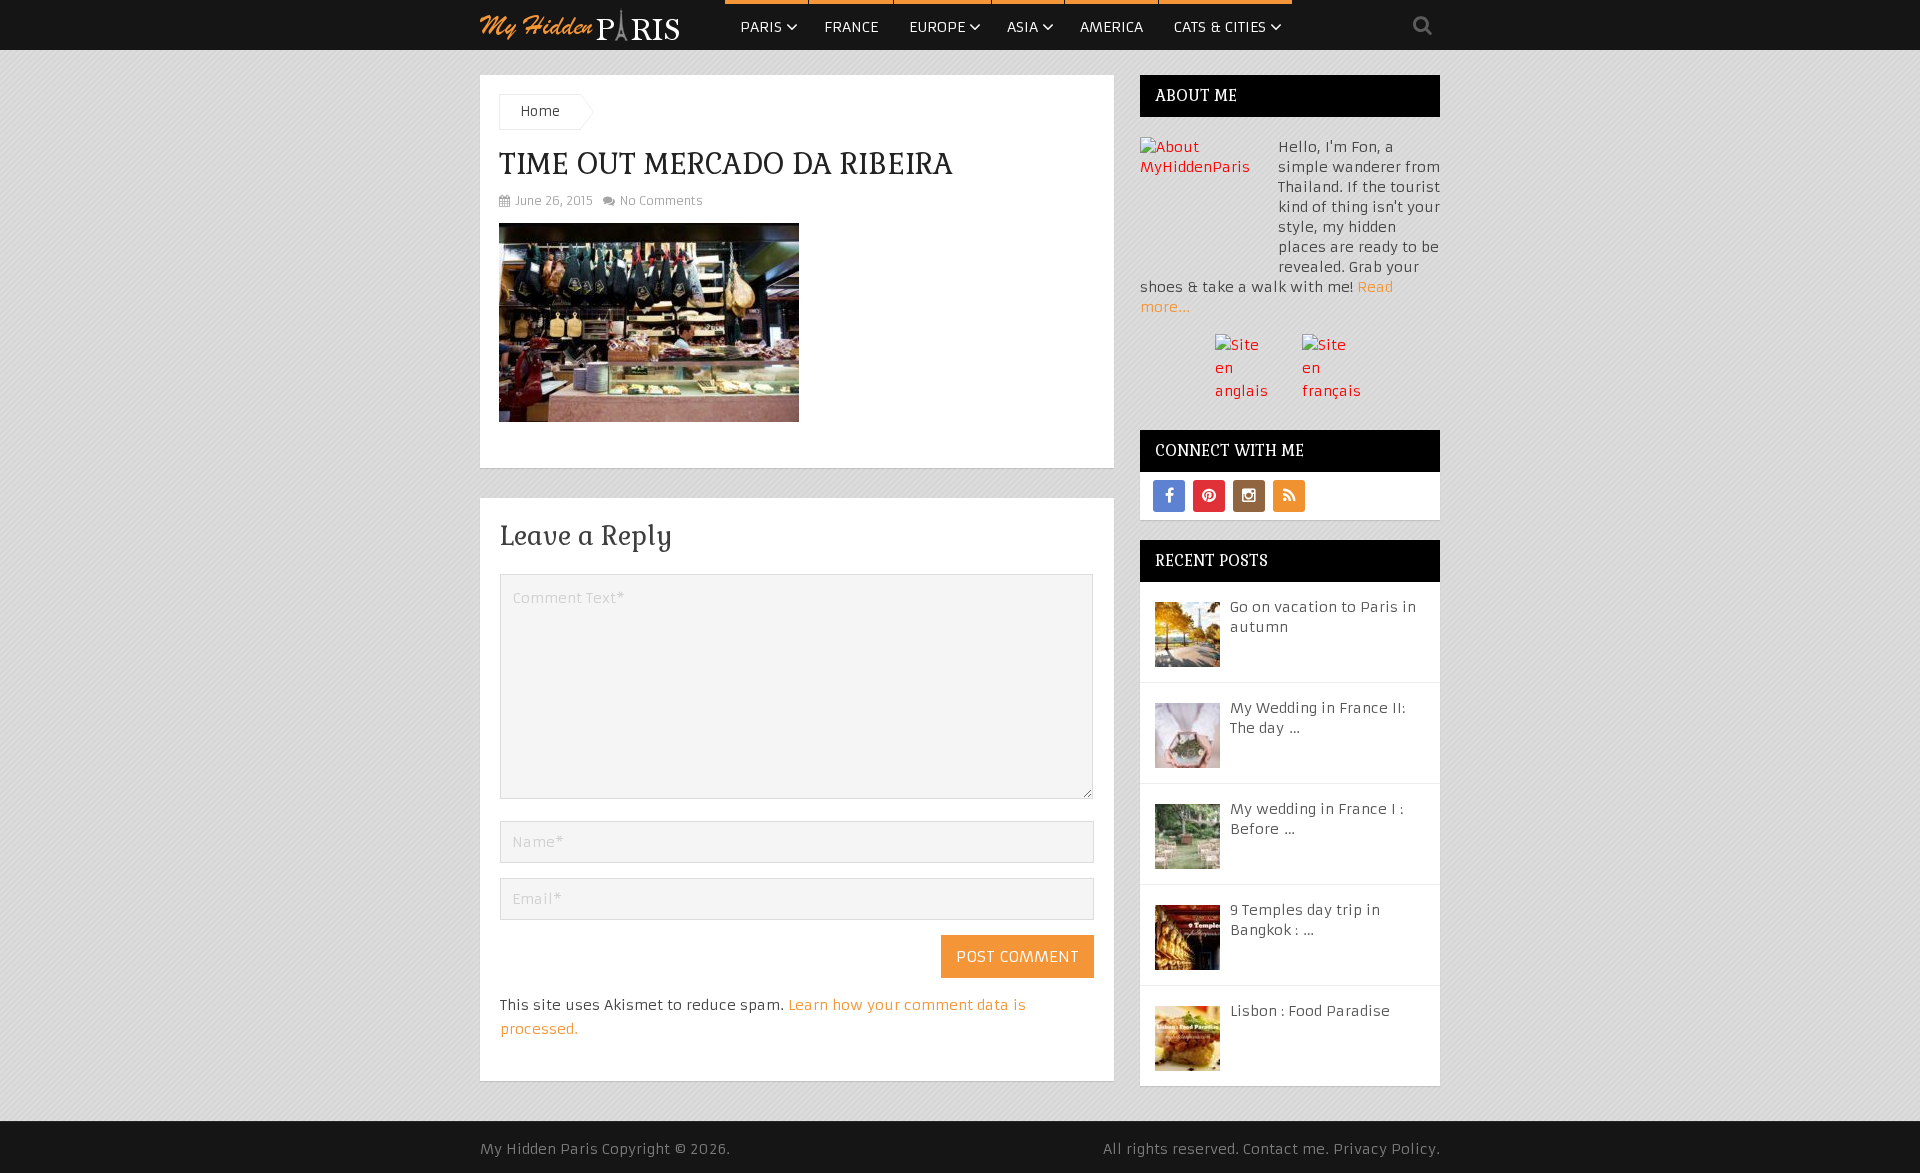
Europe (937, 27)
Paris (761, 27)
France (851, 27)
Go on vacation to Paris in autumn (1323, 617)
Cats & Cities (1220, 27)
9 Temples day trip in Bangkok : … (1305, 920)
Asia (1022, 27)
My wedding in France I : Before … (1316, 819)
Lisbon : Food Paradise (1310, 1011)
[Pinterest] (1209, 496)
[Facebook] (1169, 496)
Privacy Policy (1384, 1149)
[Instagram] (1249, 496)
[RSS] (1289, 496)
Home (540, 111)
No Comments (660, 200)
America (1111, 27)
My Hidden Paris (539, 1149)
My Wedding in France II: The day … (1317, 718)
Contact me (1284, 1149)
